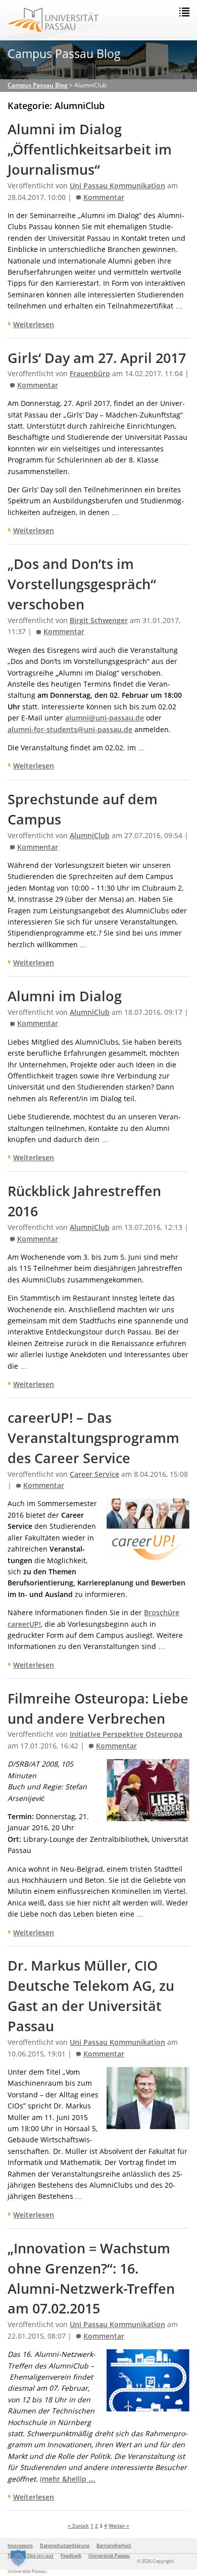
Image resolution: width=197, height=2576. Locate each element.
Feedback (71, 2556)
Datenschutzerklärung (65, 2545)
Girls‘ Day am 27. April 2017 (97, 358)
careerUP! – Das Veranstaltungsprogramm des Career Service (93, 1438)
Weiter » (119, 2526)
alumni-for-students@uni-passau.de (70, 729)
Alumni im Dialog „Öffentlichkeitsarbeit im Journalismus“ (90, 149)
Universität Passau (109, 2556)
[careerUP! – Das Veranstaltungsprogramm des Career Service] (148, 1555)
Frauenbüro (90, 374)
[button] (18, 2558)
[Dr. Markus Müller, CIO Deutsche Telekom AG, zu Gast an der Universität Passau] (148, 2123)
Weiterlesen (34, 324)
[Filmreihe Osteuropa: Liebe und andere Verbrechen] (148, 1815)
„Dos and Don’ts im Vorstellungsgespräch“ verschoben (82, 584)
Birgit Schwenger (99, 621)
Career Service (94, 1474)
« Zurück (78, 2526)
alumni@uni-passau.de (105, 718)
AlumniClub (90, 836)
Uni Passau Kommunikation (117, 186)
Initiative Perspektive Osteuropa (126, 1734)
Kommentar (104, 197)
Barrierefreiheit (114, 2545)
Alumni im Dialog (65, 996)
